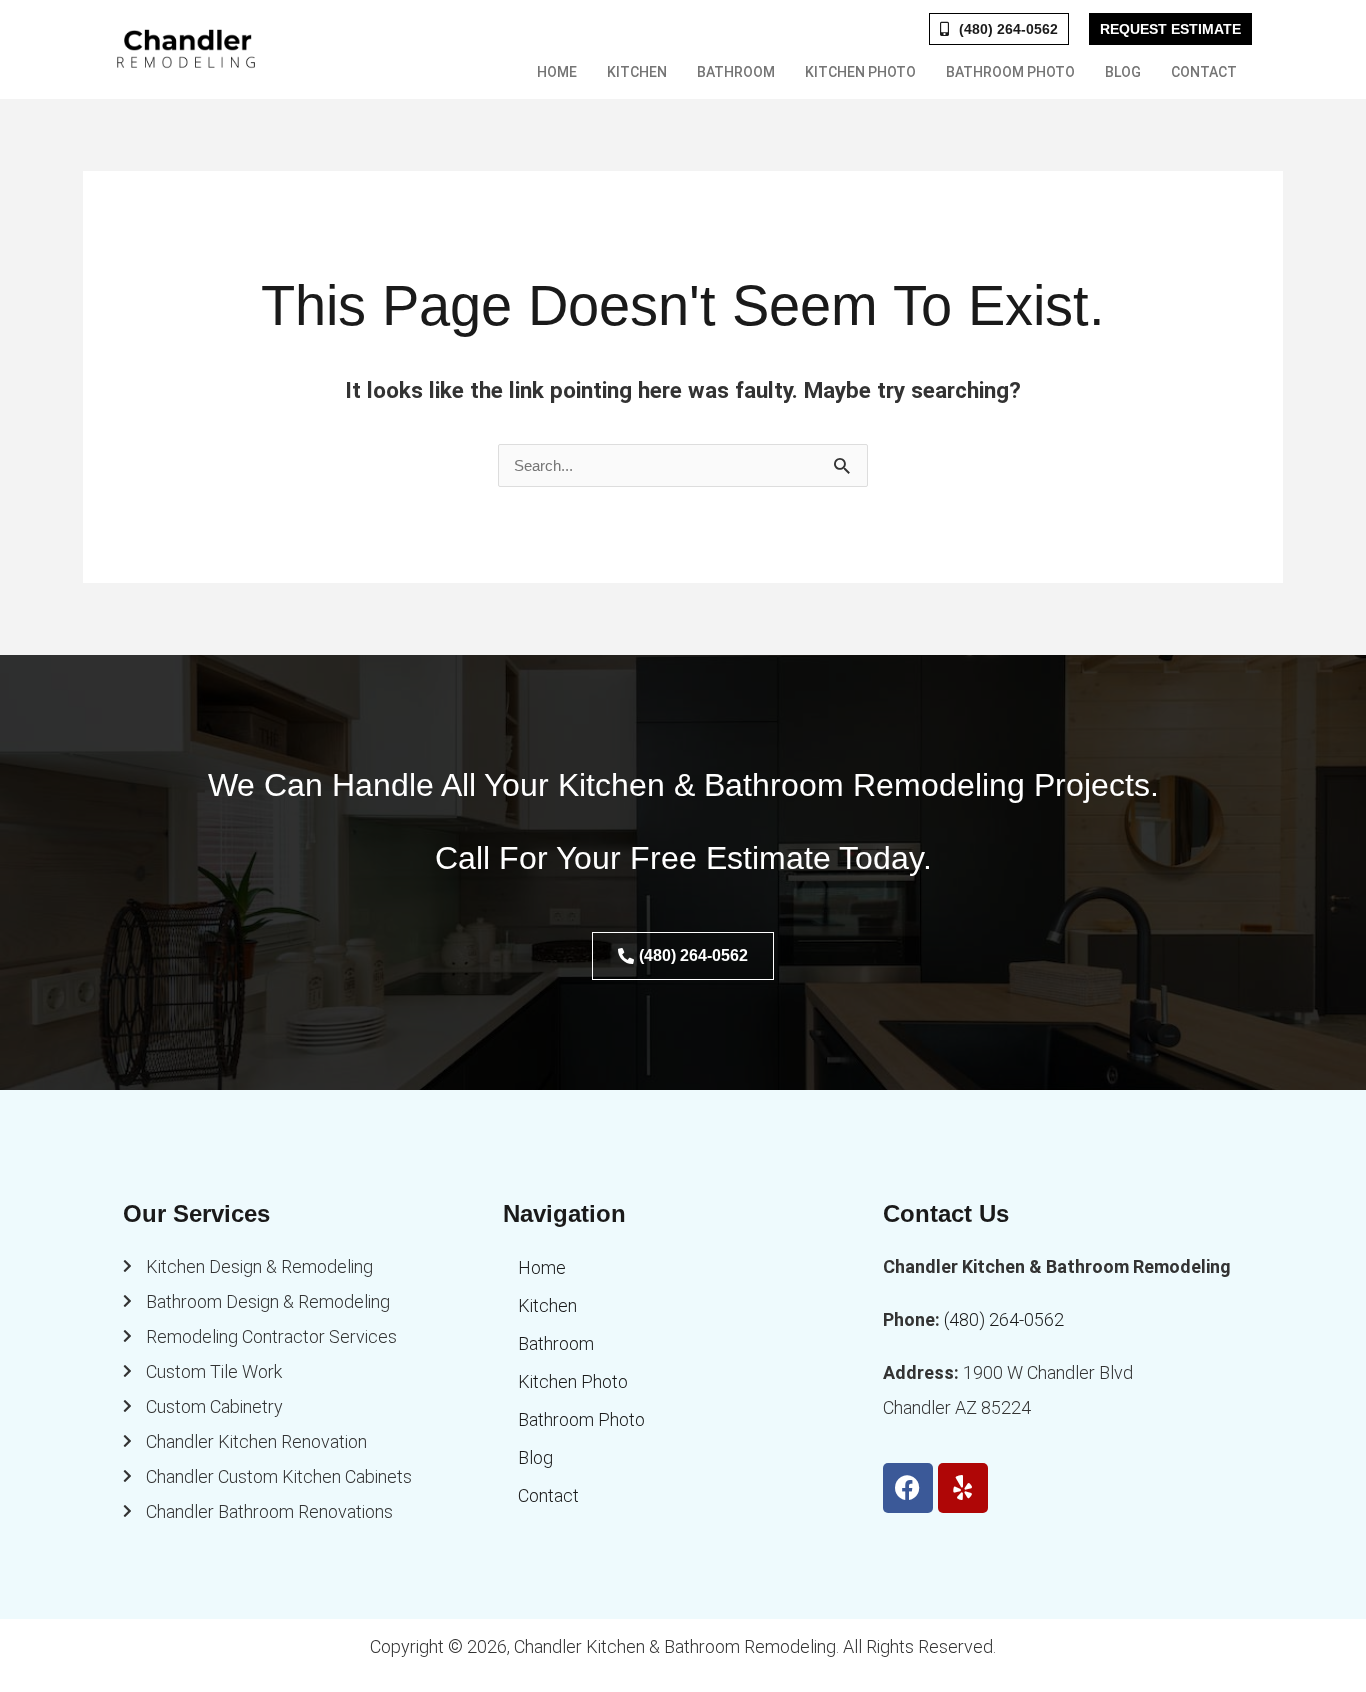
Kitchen (637, 72)
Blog (1123, 72)
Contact (1204, 72)
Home (557, 72)
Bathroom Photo (1010, 72)
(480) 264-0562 (1004, 1319)
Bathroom (736, 72)
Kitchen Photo (860, 72)
